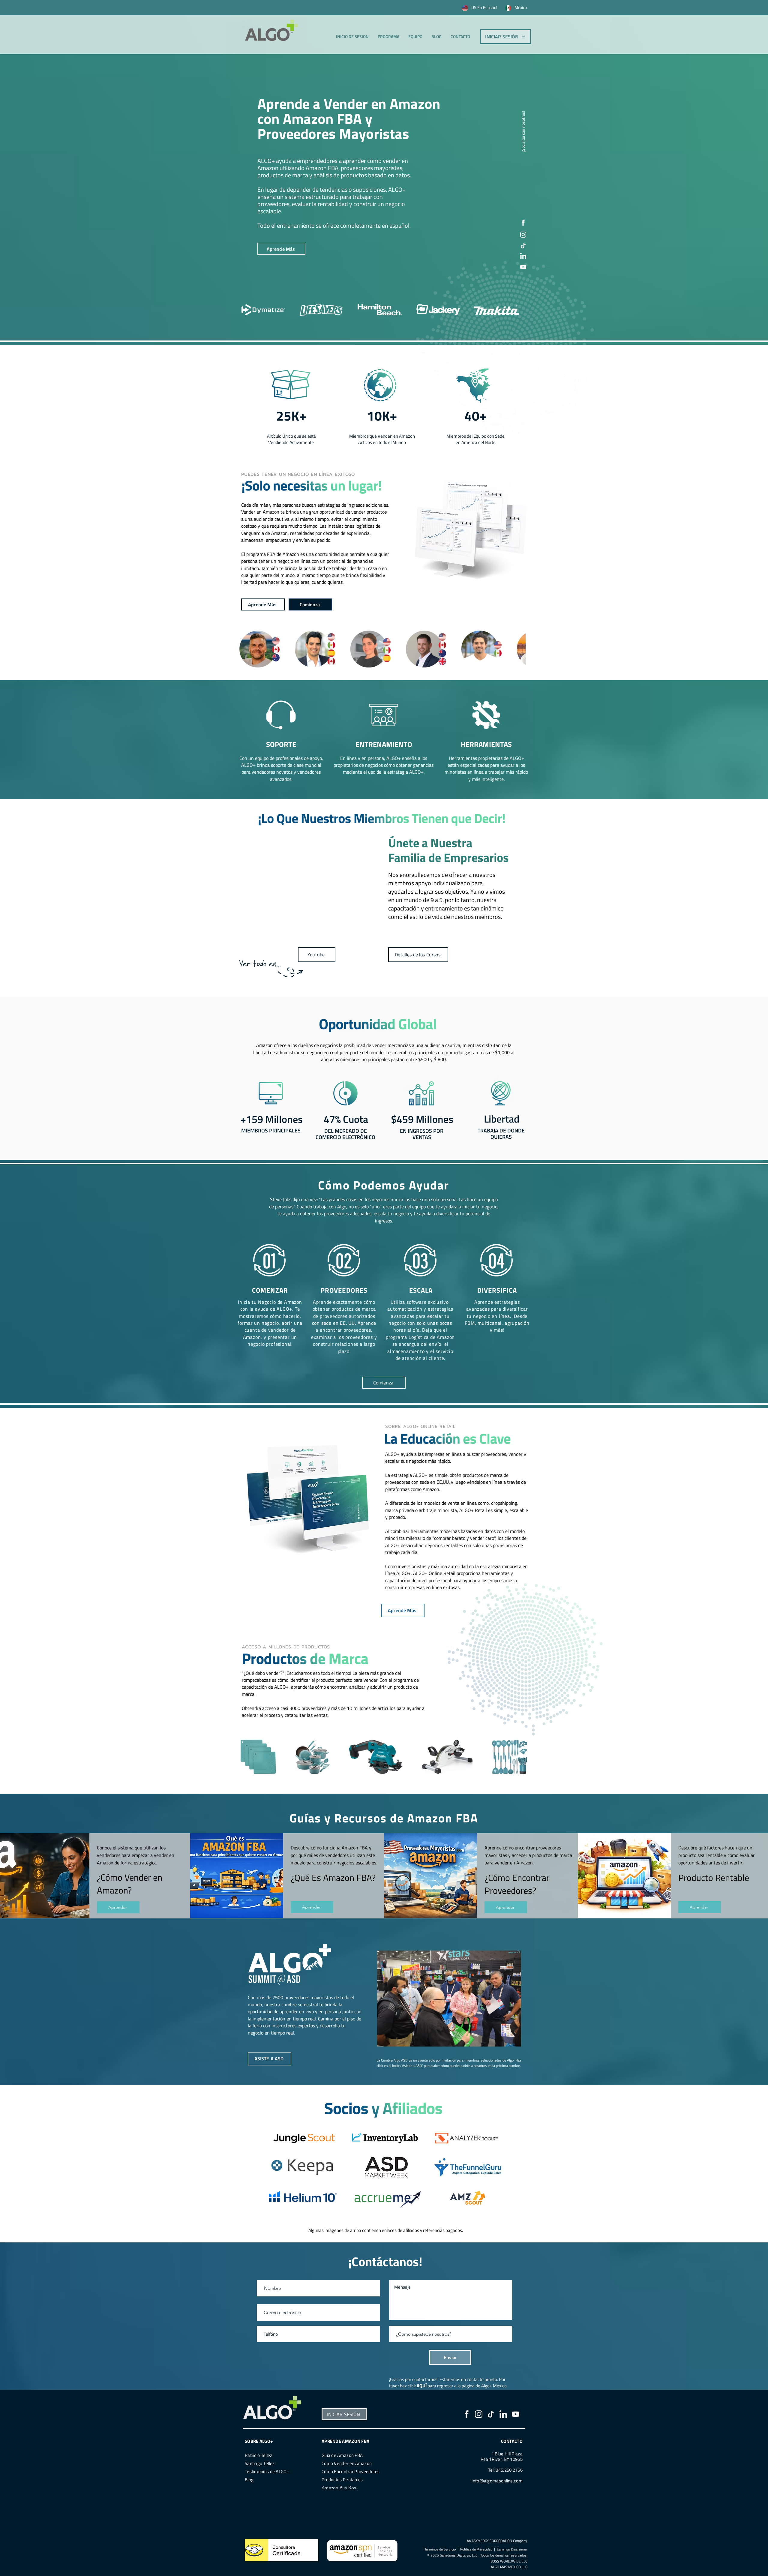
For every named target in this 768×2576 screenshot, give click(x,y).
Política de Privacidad (476, 2549)
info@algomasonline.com (497, 2481)
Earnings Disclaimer (512, 2549)
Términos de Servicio (440, 2549)
